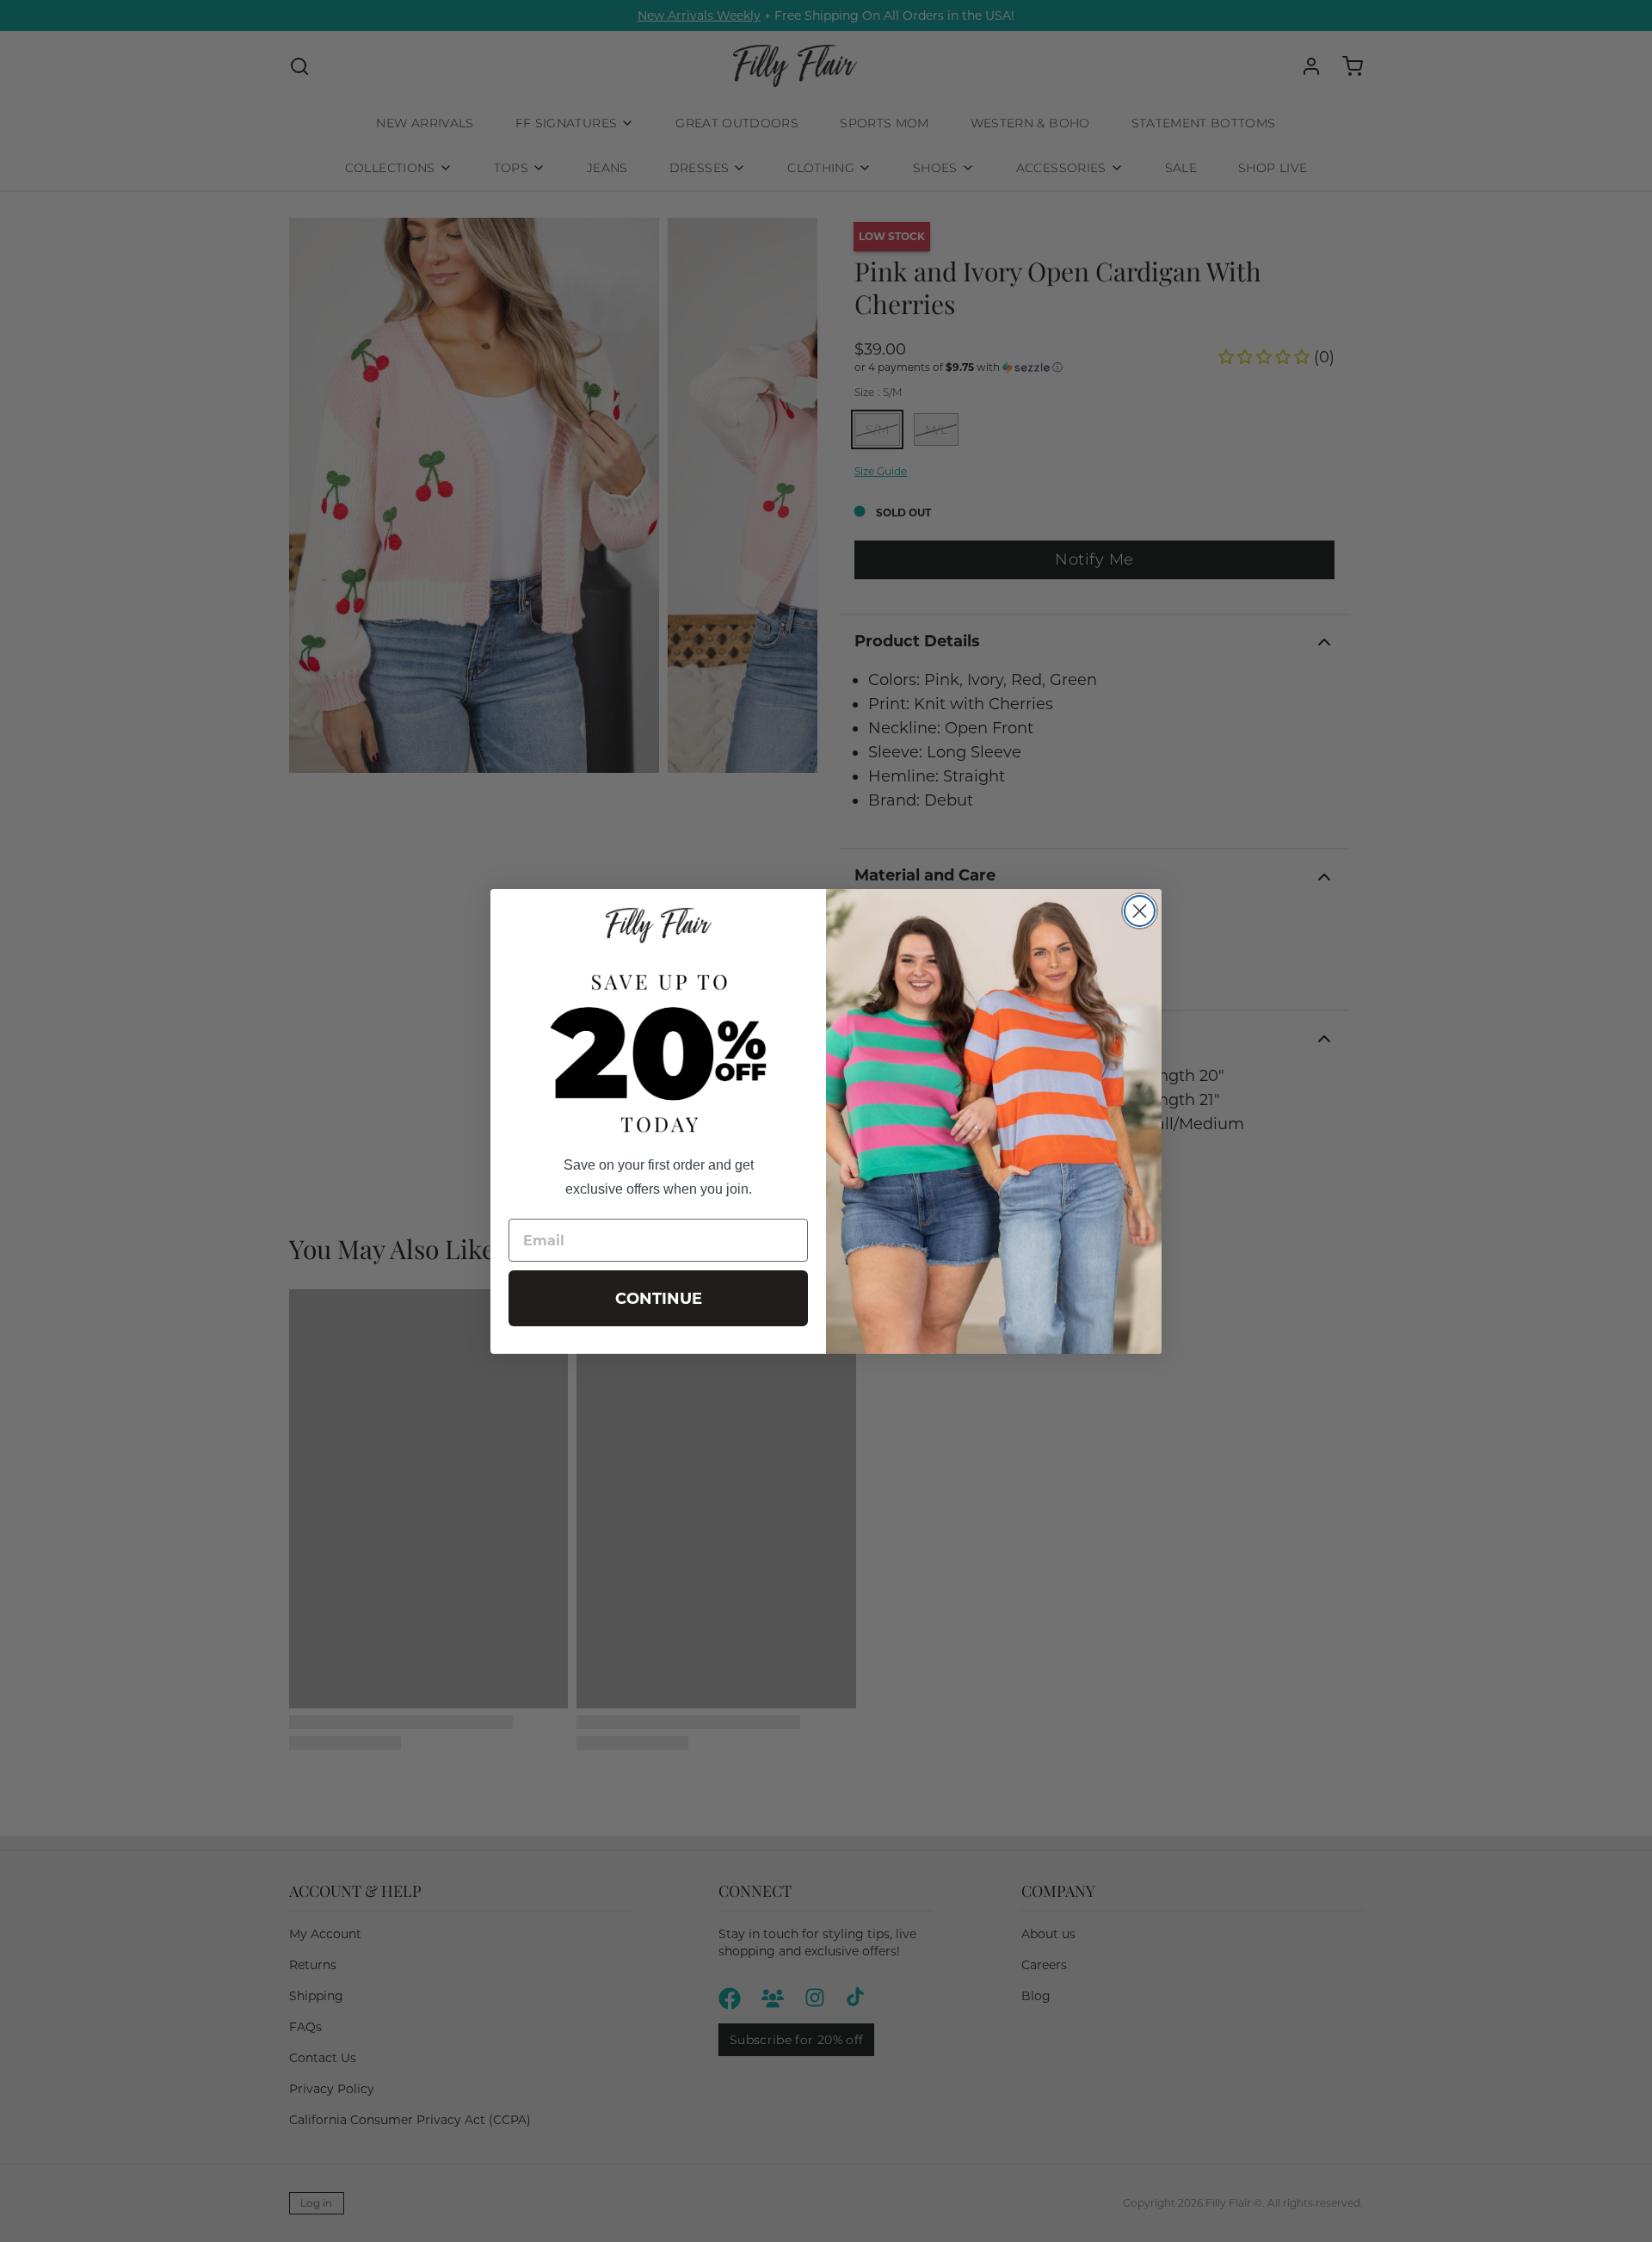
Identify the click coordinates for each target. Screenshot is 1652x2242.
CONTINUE (659, 1299)
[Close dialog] (1140, 911)
